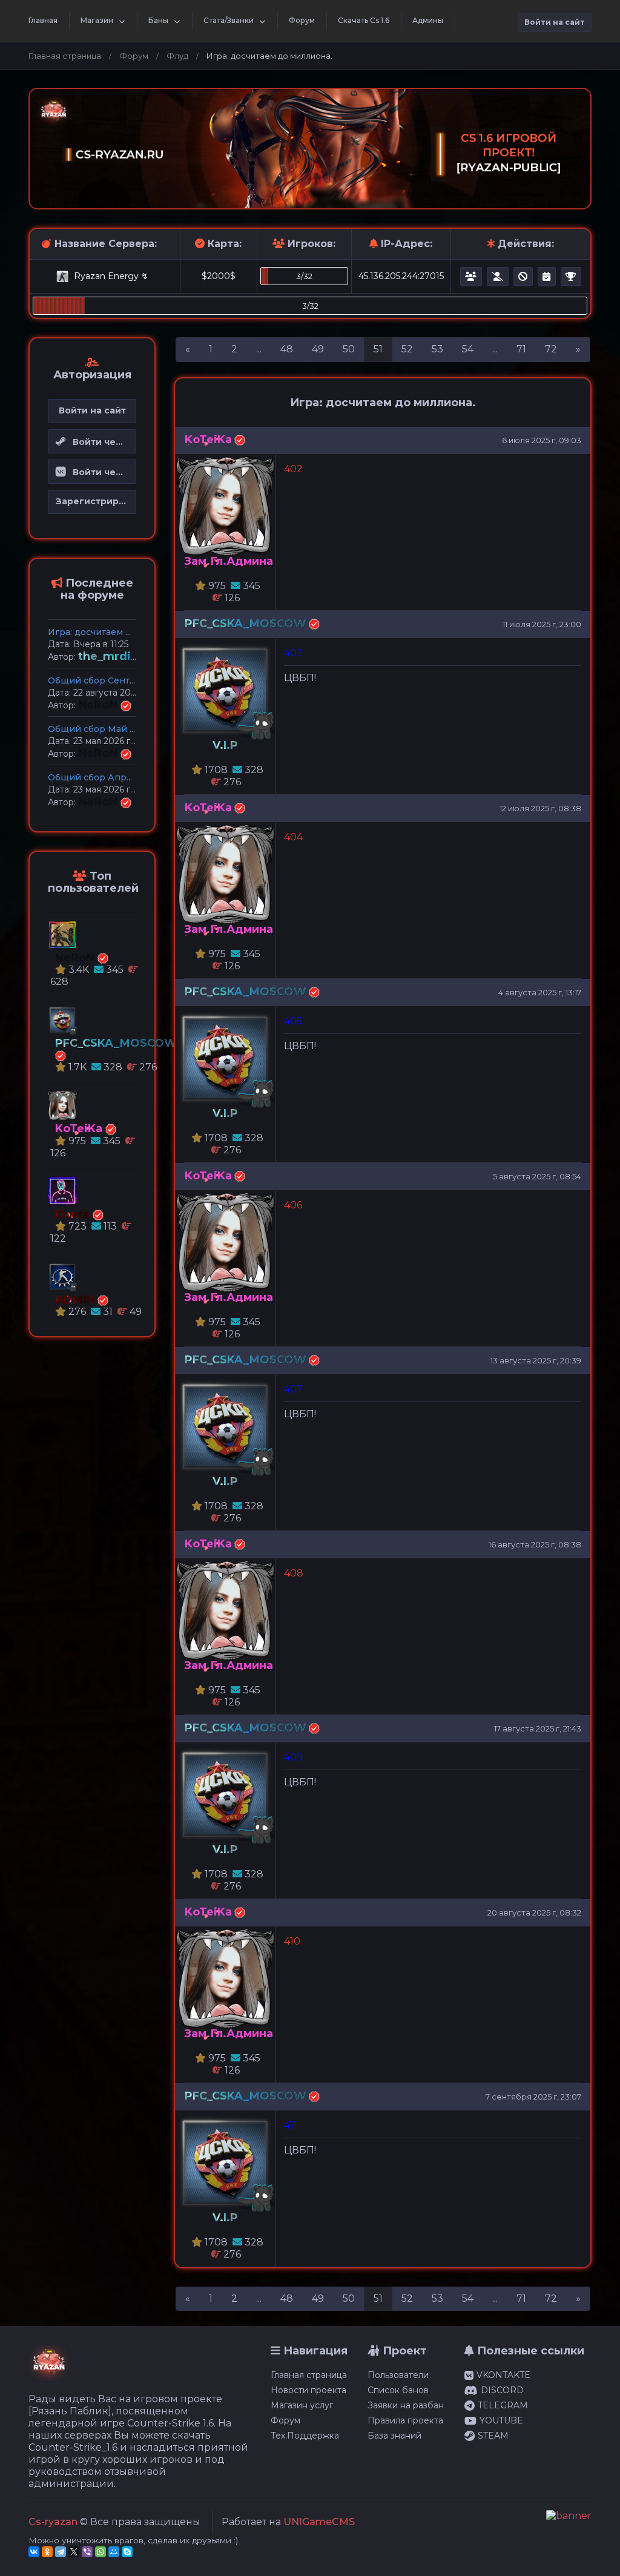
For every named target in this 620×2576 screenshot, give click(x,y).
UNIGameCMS (319, 2522)
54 (468, 349)
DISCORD (502, 2390)
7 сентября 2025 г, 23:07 (533, 2097)
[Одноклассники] (47, 2552)
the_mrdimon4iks (130, 656)
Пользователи (398, 2375)
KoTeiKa (208, 440)
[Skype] (127, 2552)
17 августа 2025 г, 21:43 (538, 1728)
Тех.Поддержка (305, 2436)
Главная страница (65, 56)
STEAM (493, 2436)
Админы (428, 20)
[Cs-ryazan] (49, 2369)
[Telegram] (61, 2552)
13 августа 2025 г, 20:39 (536, 1360)
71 (521, 349)
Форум (302, 20)
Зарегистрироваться (96, 501)
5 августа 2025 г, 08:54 (537, 1176)
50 (349, 349)
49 (318, 349)
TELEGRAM (503, 2405)
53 (437, 349)
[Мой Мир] (114, 2552)
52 (407, 349)
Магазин (97, 20)
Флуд (177, 56)
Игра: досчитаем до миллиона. (117, 632)
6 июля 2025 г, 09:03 (542, 440)
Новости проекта (308, 2390)
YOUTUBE (501, 2420)
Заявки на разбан (406, 2405)
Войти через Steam (101, 442)
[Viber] (87, 2552)
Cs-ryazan (53, 2522)
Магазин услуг (302, 2405)
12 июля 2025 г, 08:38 (540, 808)
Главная (43, 20)
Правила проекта (405, 2420)
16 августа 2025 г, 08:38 (535, 1544)
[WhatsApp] (101, 2552)
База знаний (394, 2436)
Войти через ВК (101, 472)
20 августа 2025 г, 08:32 (534, 1912)
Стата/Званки (229, 20)
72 (551, 349)
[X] (74, 2552)
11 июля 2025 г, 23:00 (542, 624)
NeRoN (99, 705)
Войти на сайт (555, 22)
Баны (158, 20)
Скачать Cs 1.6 (364, 20)
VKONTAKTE (503, 2375)
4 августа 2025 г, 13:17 (540, 992)
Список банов (398, 2390)
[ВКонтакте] (34, 2552)
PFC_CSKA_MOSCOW (246, 624)
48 (287, 349)
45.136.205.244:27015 (401, 276)
